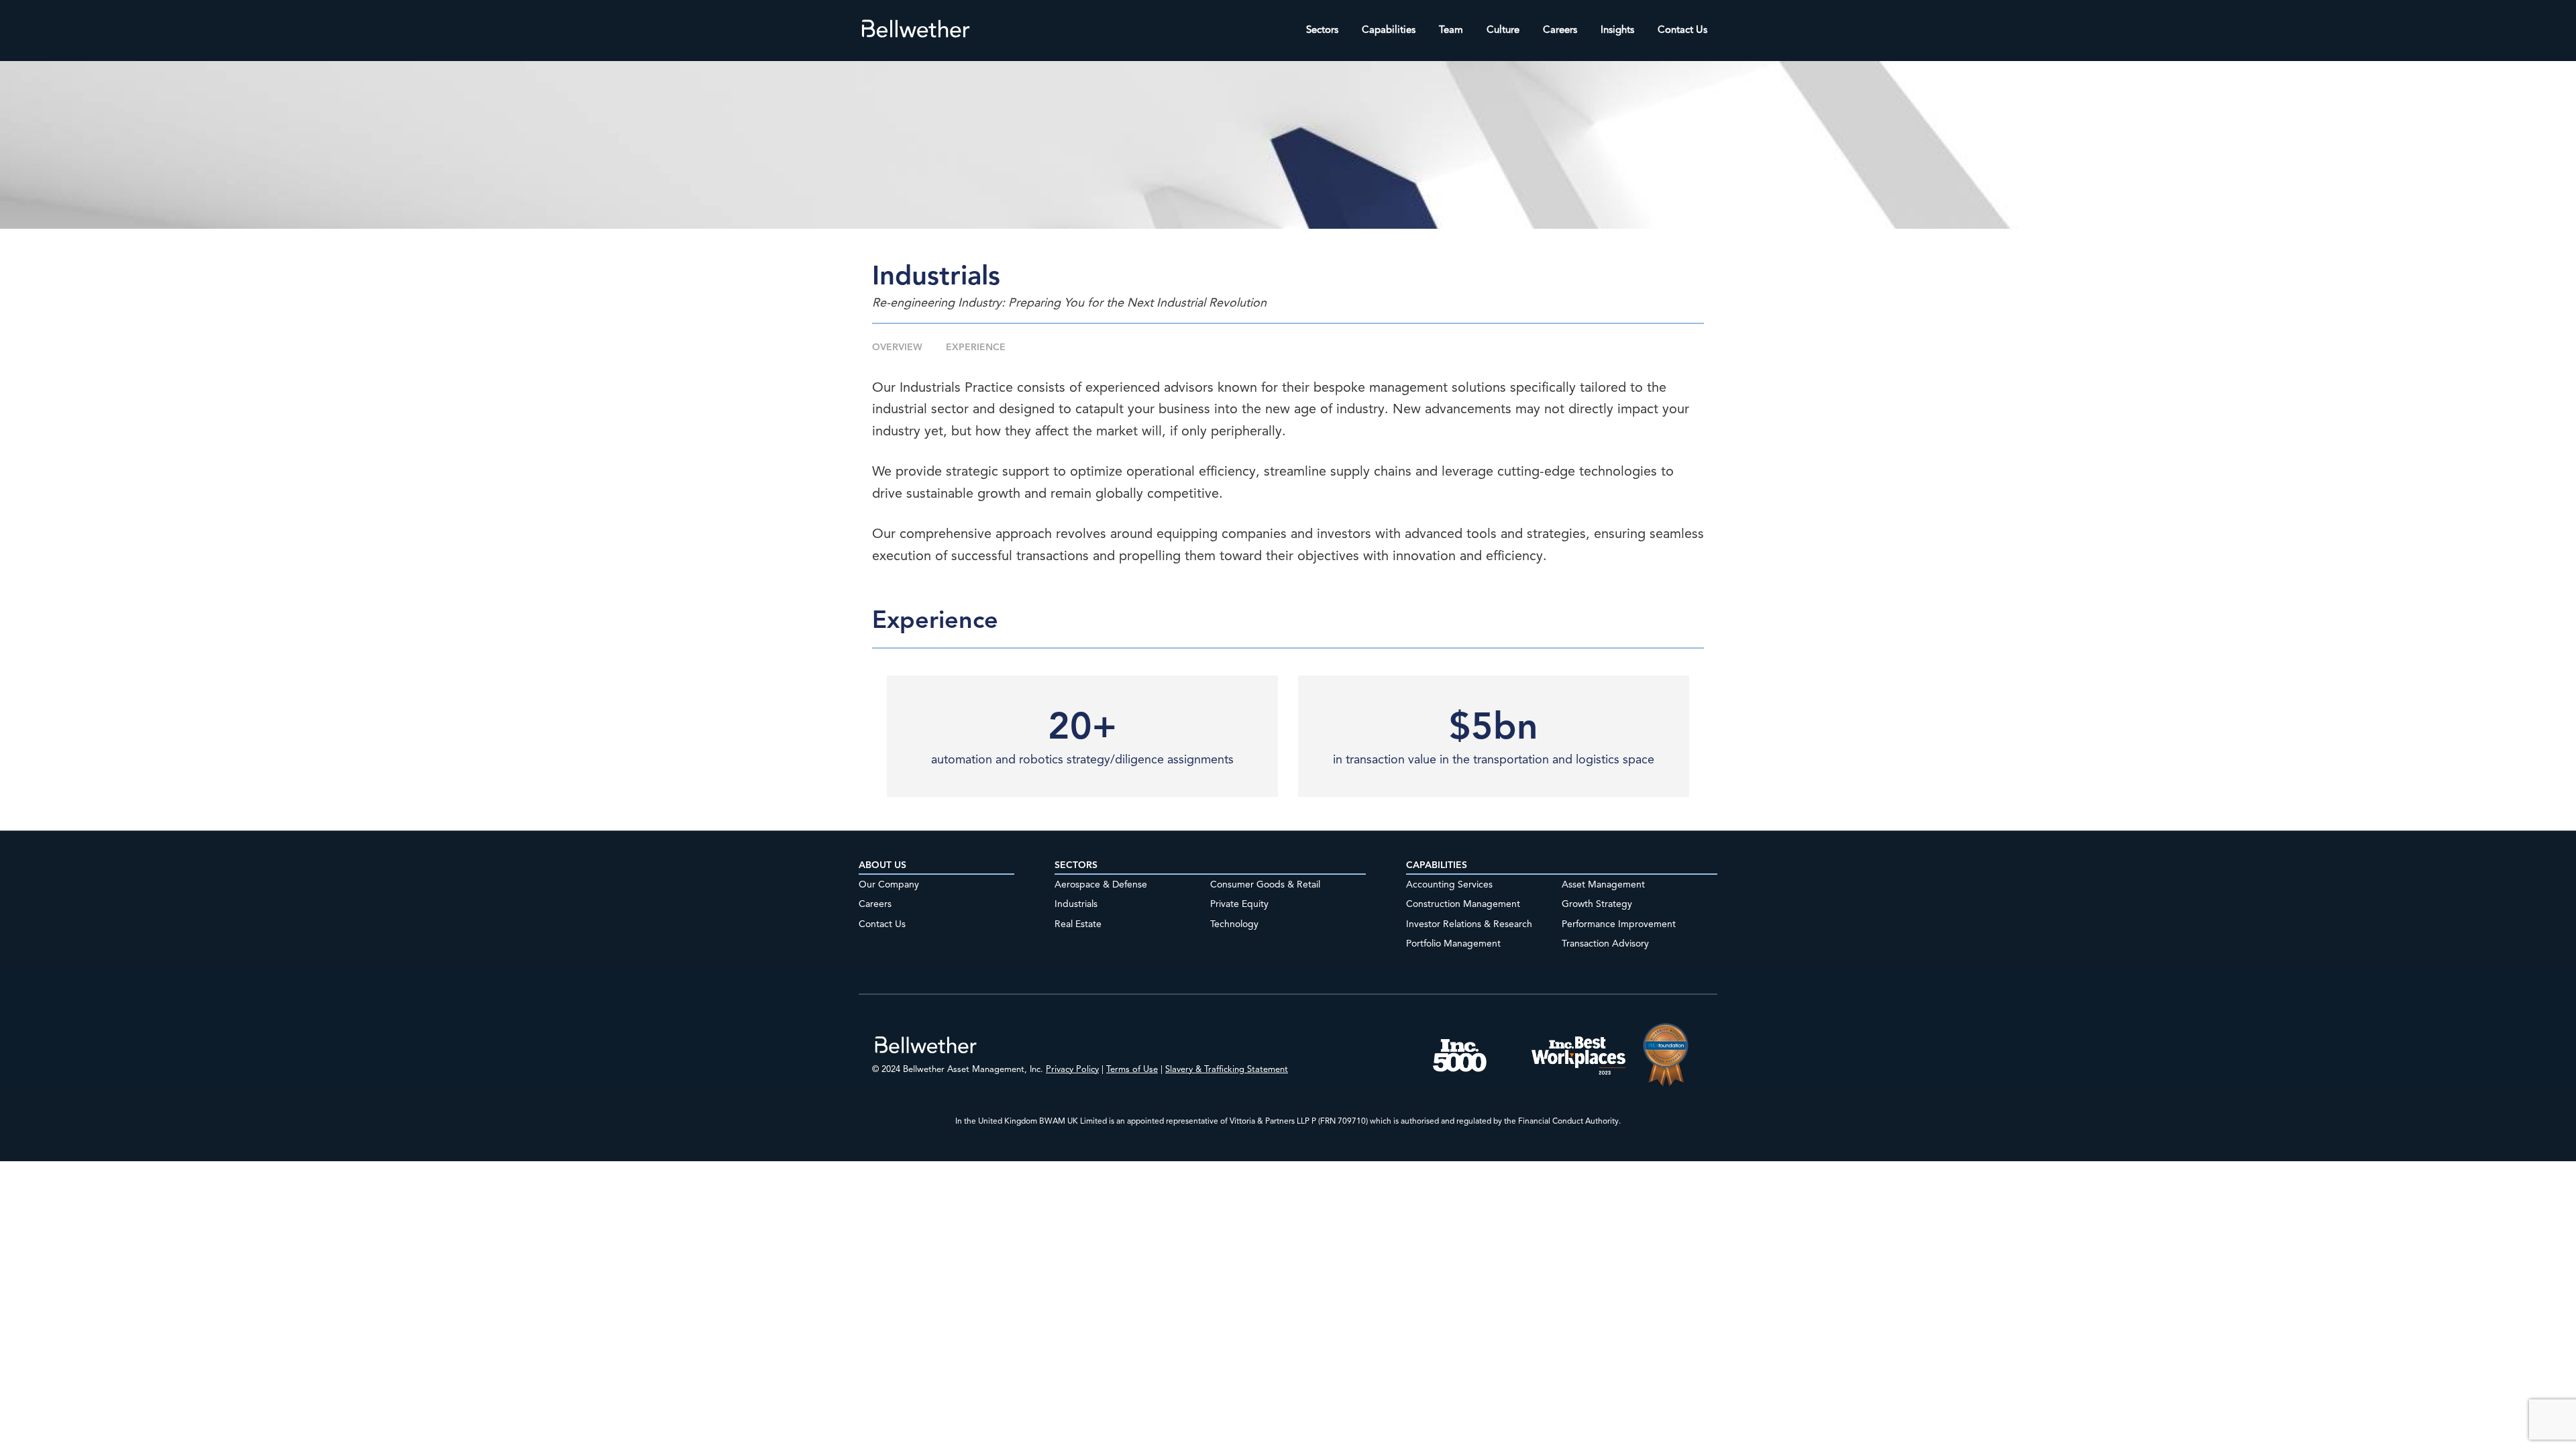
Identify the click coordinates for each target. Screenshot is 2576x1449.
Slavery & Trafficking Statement (1227, 1070)
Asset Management (1603, 885)
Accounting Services (1449, 885)
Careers (875, 904)
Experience (976, 347)
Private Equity (1239, 904)
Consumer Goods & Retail (1265, 885)
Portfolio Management (1453, 944)
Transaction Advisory (1605, 944)
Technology (1234, 924)
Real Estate (1078, 924)
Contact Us (882, 924)
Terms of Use (1132, 1070)
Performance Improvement (1619, 924)
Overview (897, 347)
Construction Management (1463, 904)
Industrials (1076, 904)
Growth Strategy (1597, 904)
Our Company (889, 885)
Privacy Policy (1072, 1070)
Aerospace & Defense (1101, 885)
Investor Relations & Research (1469, 924)
